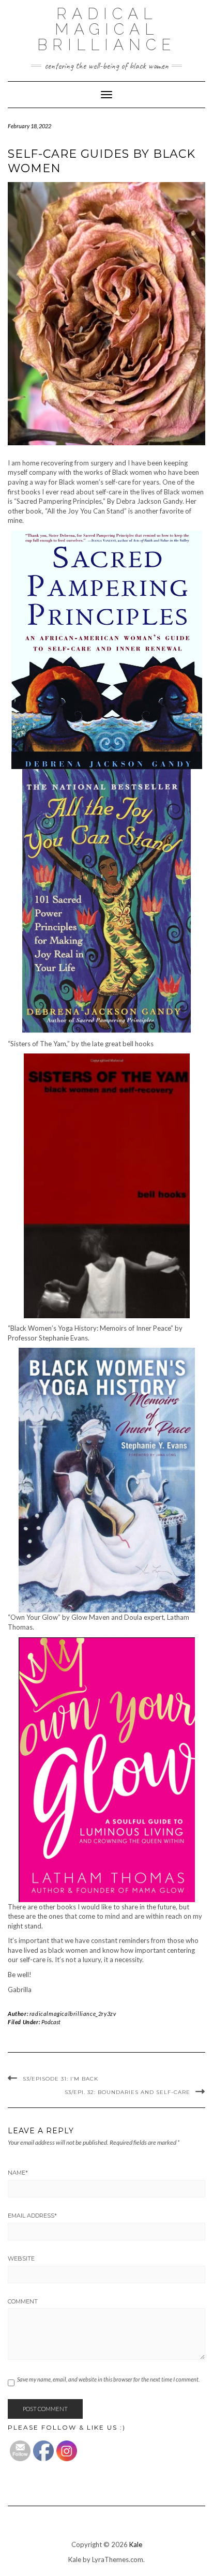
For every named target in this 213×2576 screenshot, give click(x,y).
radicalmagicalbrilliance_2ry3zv (73, 2014)
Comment (23, 2301)
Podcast (51, 2022)
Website (21, 2258)
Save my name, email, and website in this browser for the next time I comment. (108, 2379)
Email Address (32, 2216)
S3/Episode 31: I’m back (60, 2079)
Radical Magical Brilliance (106, 29)
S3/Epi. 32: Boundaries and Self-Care (127, 2092)
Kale (136, 2544)
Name (18, 2173)
